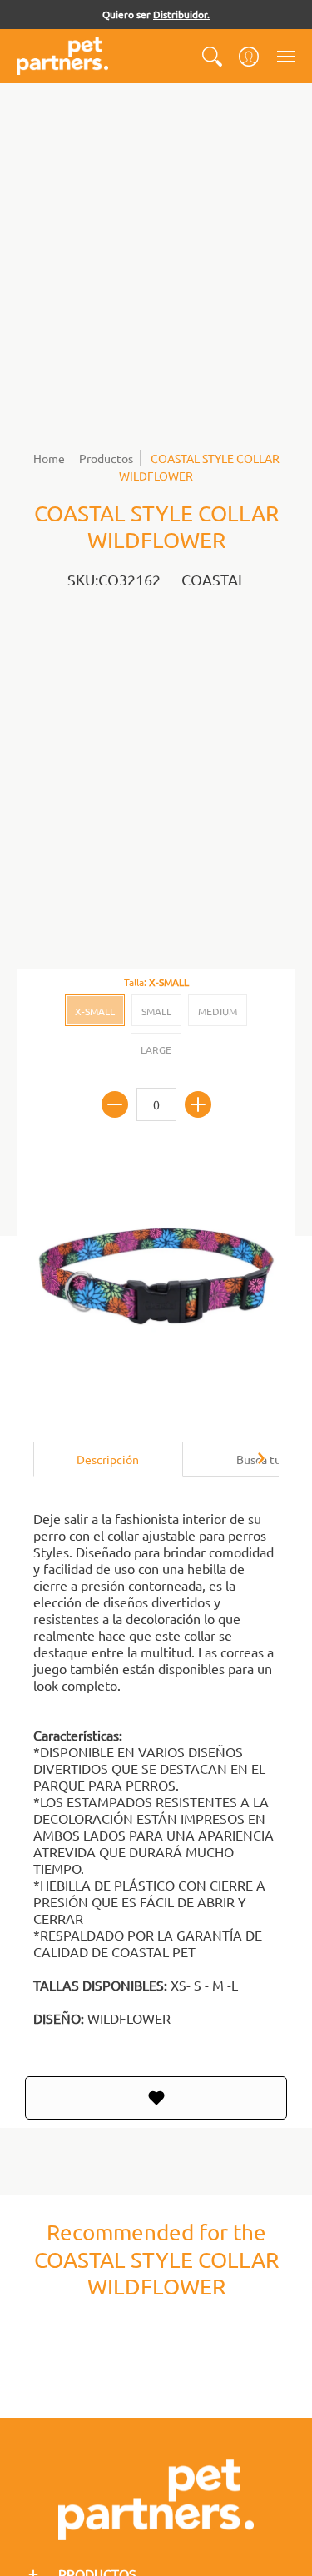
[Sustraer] (115, 1104)
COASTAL (213, 579)
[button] (212, 56)
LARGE (156, 1049)
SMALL (156, 1011)
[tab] (108, 1459)
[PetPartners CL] (62, 56)
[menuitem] (212, 56)
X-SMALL (95, 1011)
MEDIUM (218, 1011)
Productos (106, 458)
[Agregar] (198, 1104)
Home (49, 458)
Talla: (156, 982)
